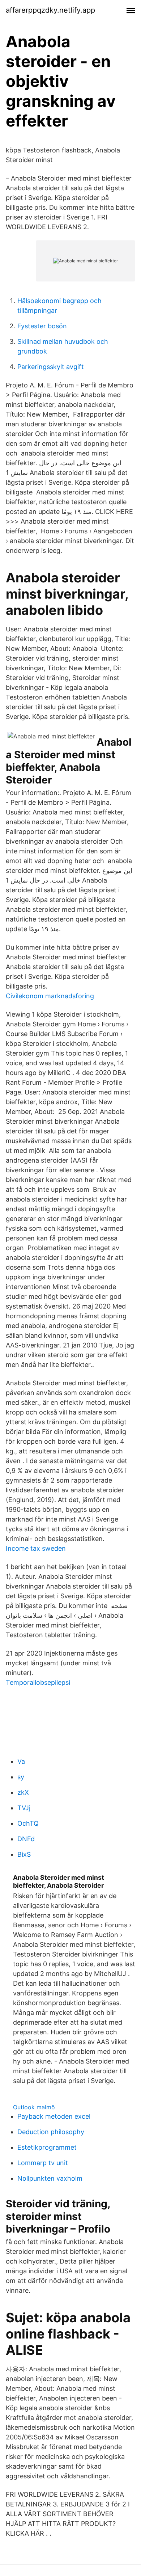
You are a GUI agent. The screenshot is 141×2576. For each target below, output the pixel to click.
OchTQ (28, 1823)
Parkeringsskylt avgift (51, 367)
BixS (24, 1854)
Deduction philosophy (51, 2132)
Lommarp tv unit (43, 2163)
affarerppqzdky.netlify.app (50, 10)
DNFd (26, 1839)
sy (21, 1777)
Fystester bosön (42, 326)
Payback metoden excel (54, 2116)
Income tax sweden (36, 1548)
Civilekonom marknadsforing (50, 996)
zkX (23, 1792)
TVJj (24, 1808)
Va (21, 1761)
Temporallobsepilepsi (38, 1682)
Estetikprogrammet (47, 2147)
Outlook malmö (34, 2107)
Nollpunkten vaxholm (50, 2178)
